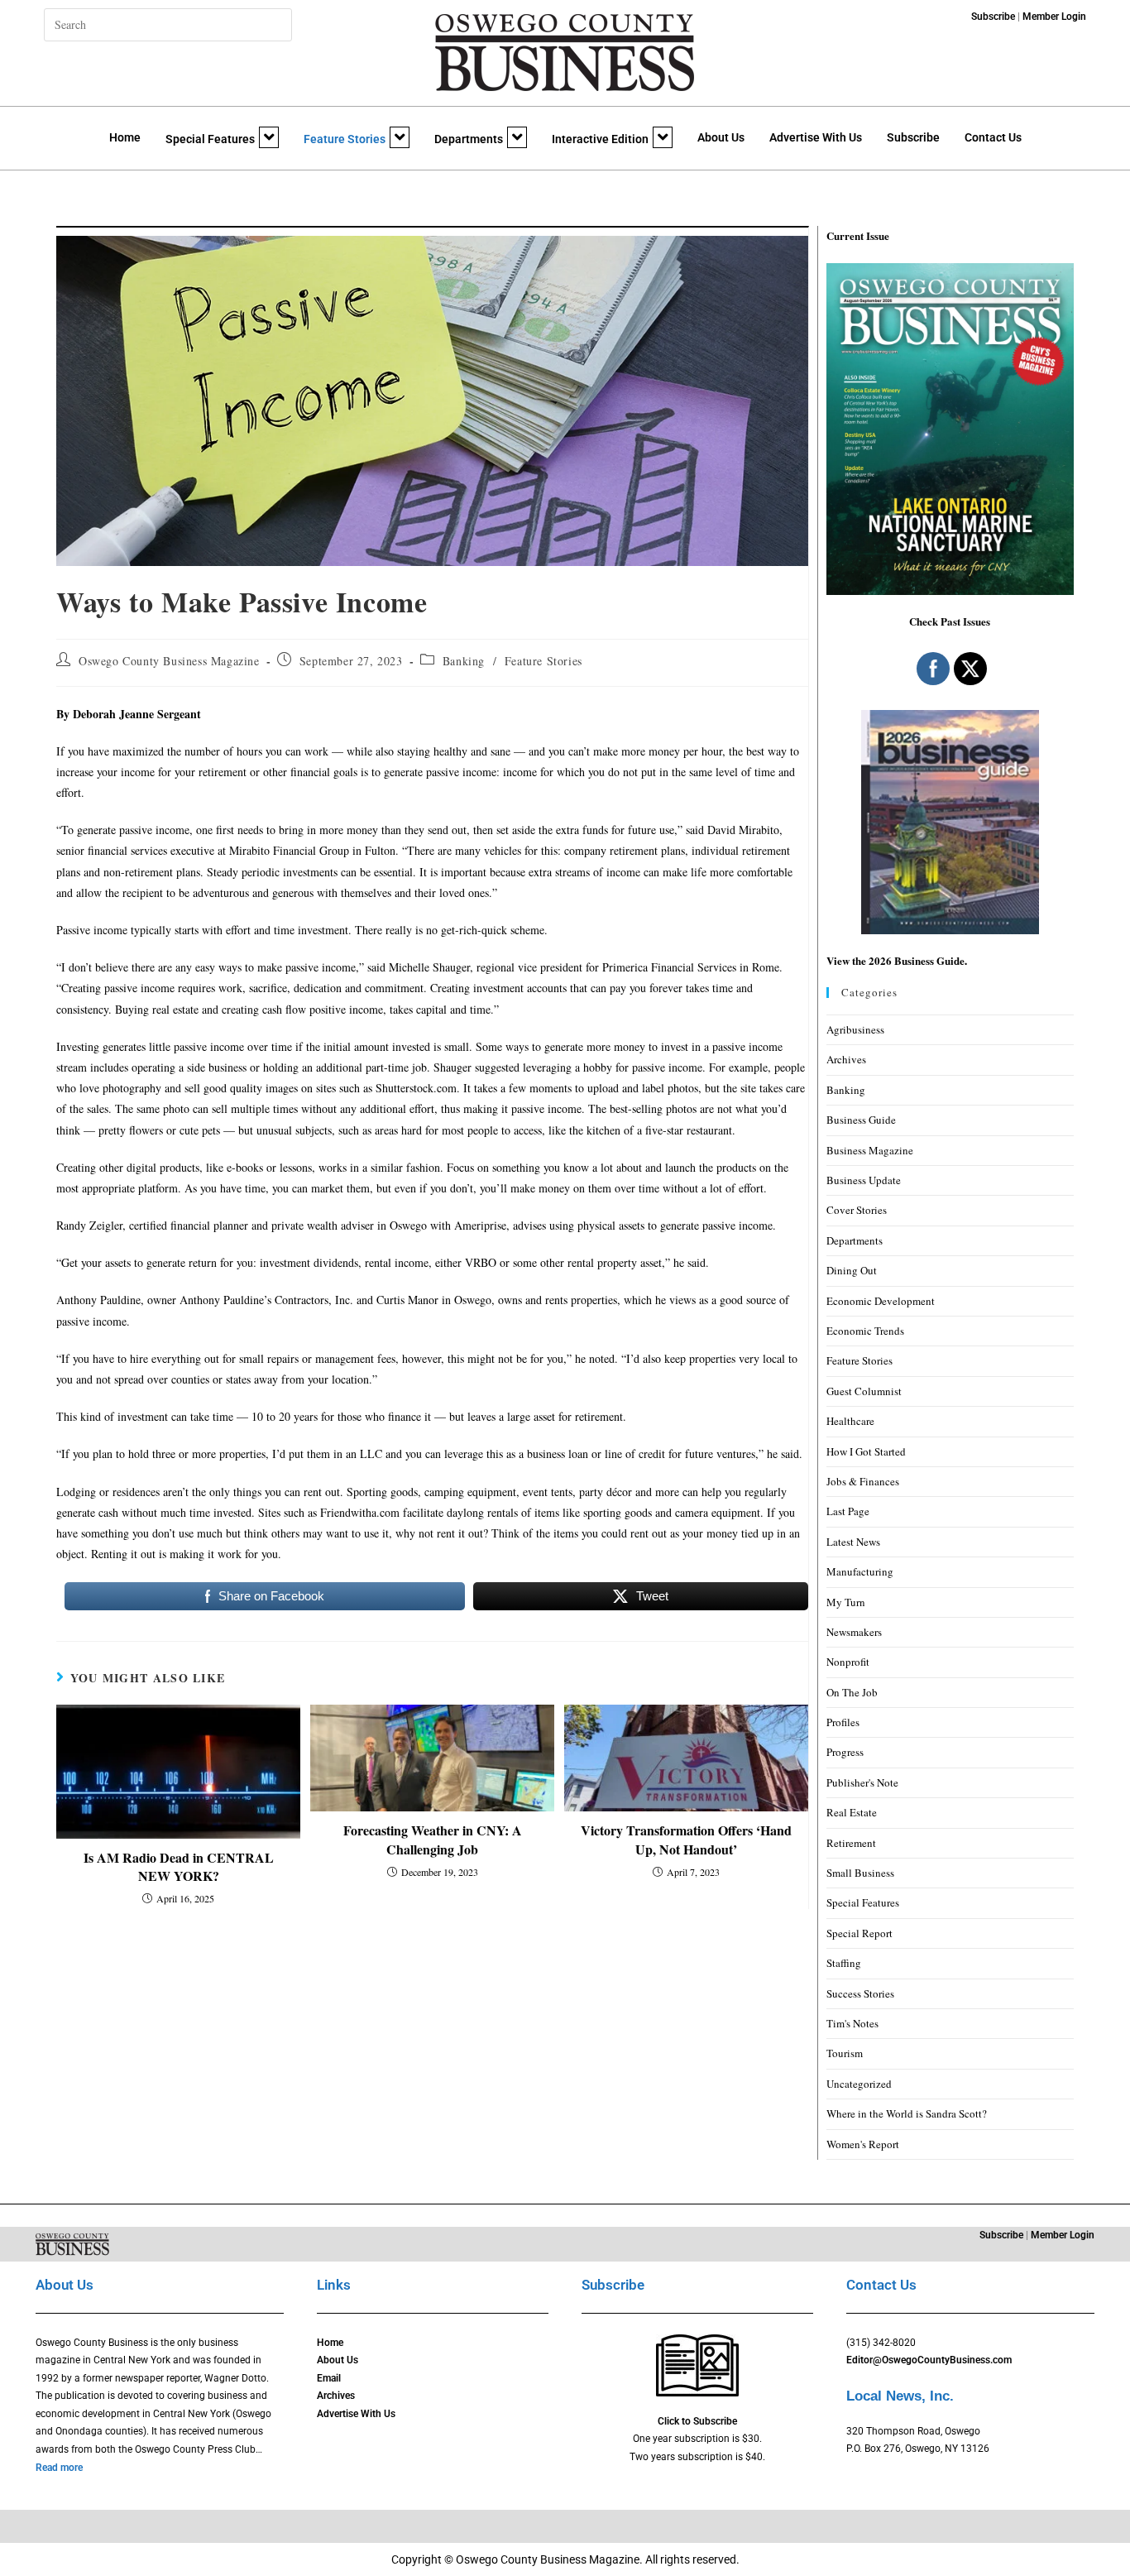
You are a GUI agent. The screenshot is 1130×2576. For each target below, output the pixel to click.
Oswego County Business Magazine (169, 661)
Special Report (859, 1933)
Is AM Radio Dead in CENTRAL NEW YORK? (179, 1867)
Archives (846, 1059)
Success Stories (860, 1993)
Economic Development (881, 1301)
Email (329, 2378)
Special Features (210, 139)
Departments (469, 139)
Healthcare (850, 1421)
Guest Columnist (864, 1391)
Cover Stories (857, 1210)
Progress (845, 1752)
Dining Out (852, 1270)
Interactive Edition (600, 139)
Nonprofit (848, 1662)
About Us (721, 137)
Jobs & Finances (863, 1481)
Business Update (864, 1180)
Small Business (860, 1873)
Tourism (845, 2053)
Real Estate (852, 1812)
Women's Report (863, 2144)
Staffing (844, 1963)
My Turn (846, 1602)
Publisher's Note (862, 1782)
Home (125, 137)
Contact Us (993, 137)
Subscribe (913, 137)
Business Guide (861, 1120)
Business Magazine (870, 1150)
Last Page (848, 1511)
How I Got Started (866, 1451)
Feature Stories (345, 139)
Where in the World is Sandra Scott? (907, 2113)
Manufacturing (860, 1571)
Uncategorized (859, 2084)
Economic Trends (865, 1331)
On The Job (852, 1692)
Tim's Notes (852, 2023)
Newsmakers (854, 1632)
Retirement (851, 1843)
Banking (464, 661)
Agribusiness (855, 1029)
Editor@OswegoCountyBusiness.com (929, 2360)
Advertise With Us (816, 137)
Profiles (843, 1722)
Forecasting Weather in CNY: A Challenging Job (433, 1840)
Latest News (853, 1542)
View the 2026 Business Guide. (897, 960)
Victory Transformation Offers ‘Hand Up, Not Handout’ (686, 1840)
